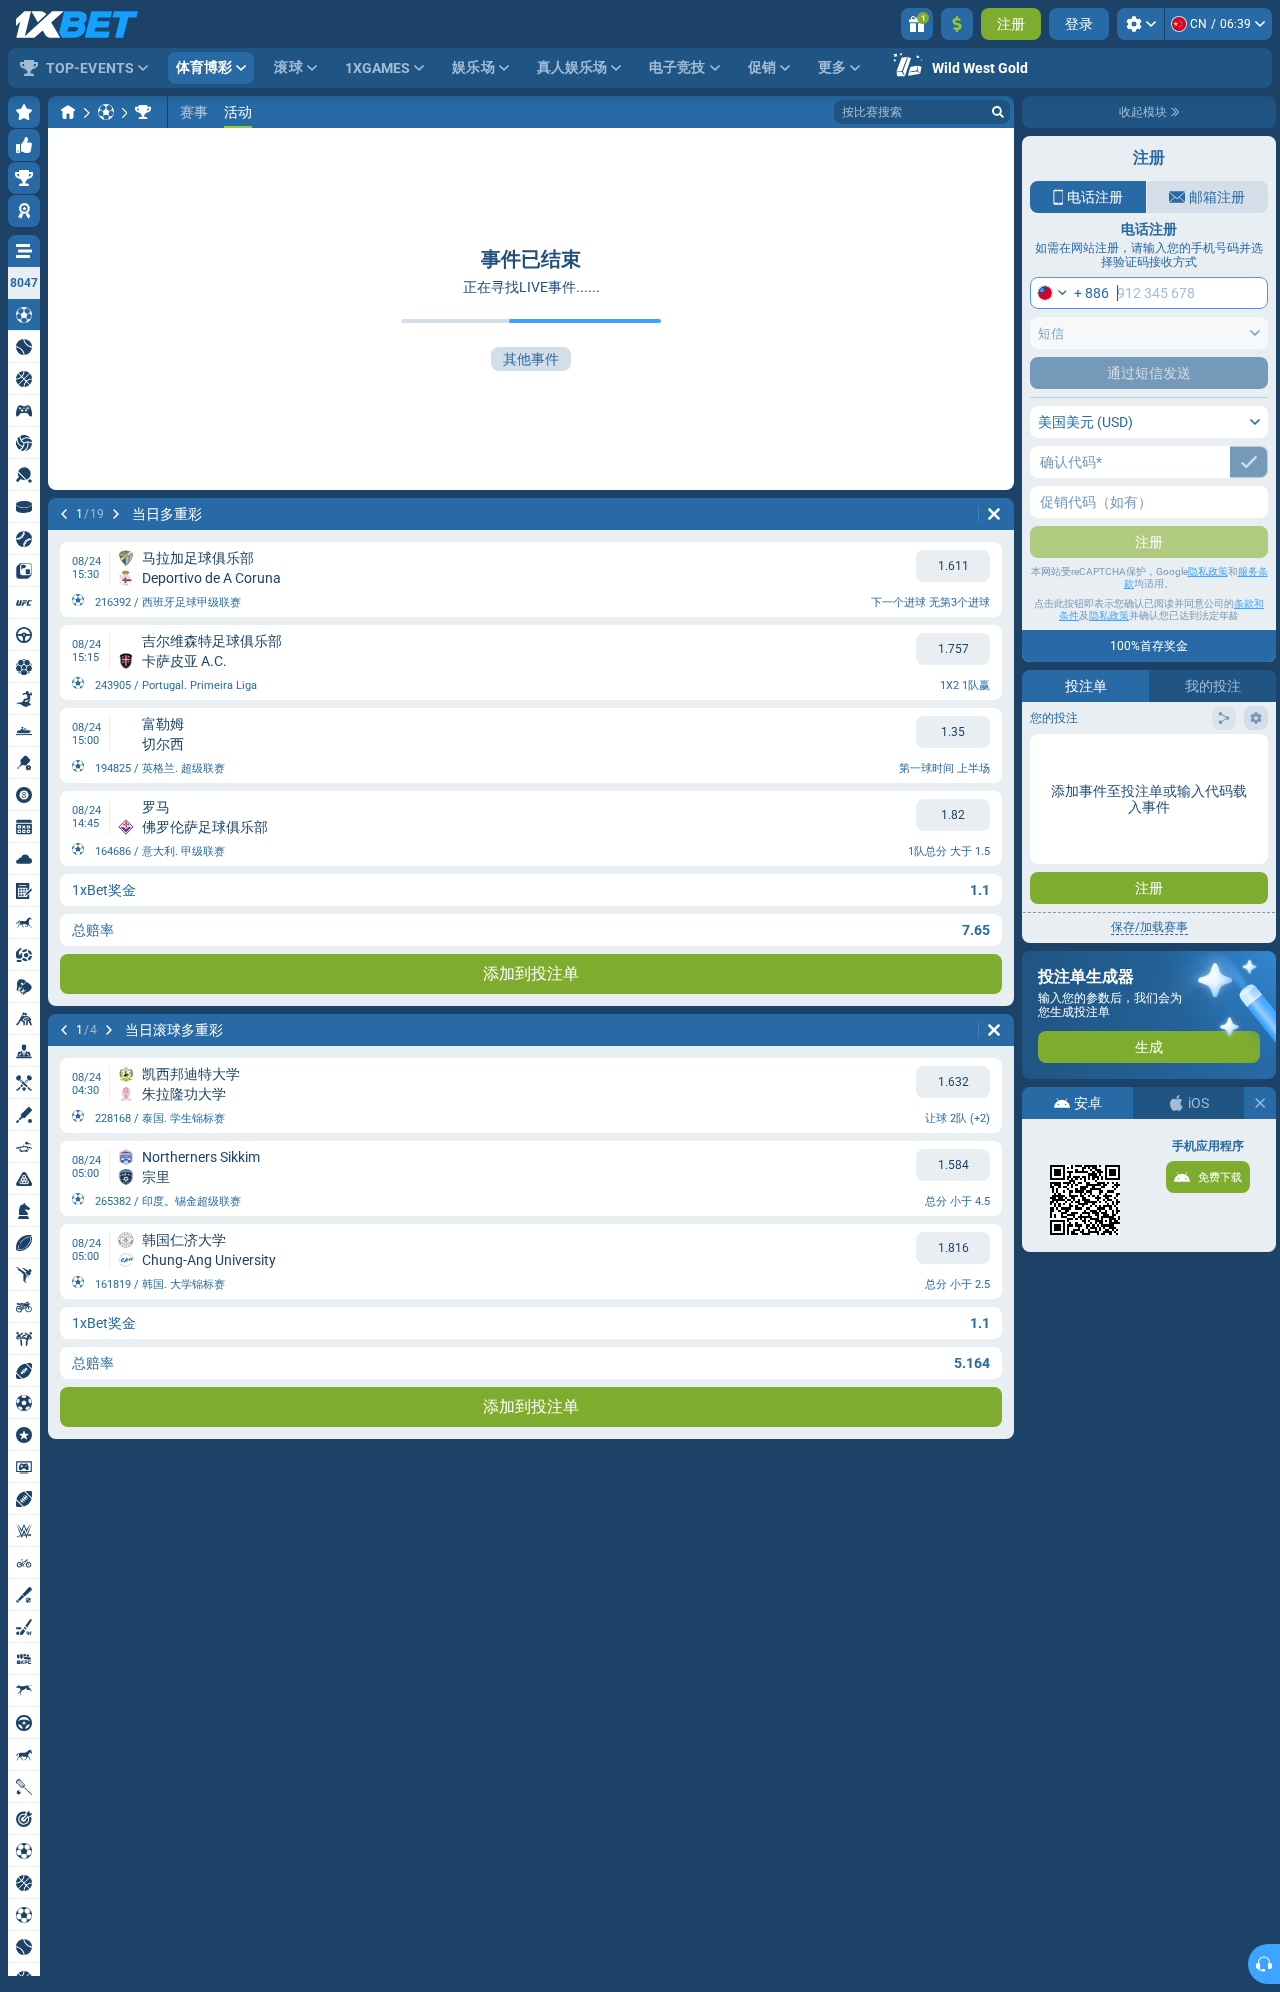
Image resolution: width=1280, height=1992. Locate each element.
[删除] (994, 514)
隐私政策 (1208, 571)
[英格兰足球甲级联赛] (143, 112)
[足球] (106, 112)
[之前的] (64, 514)
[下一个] (116, 514)
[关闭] (1260, 1103)
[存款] (957, 24)
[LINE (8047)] (68, 112)
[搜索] (998, 112)
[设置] (1140, 24)
